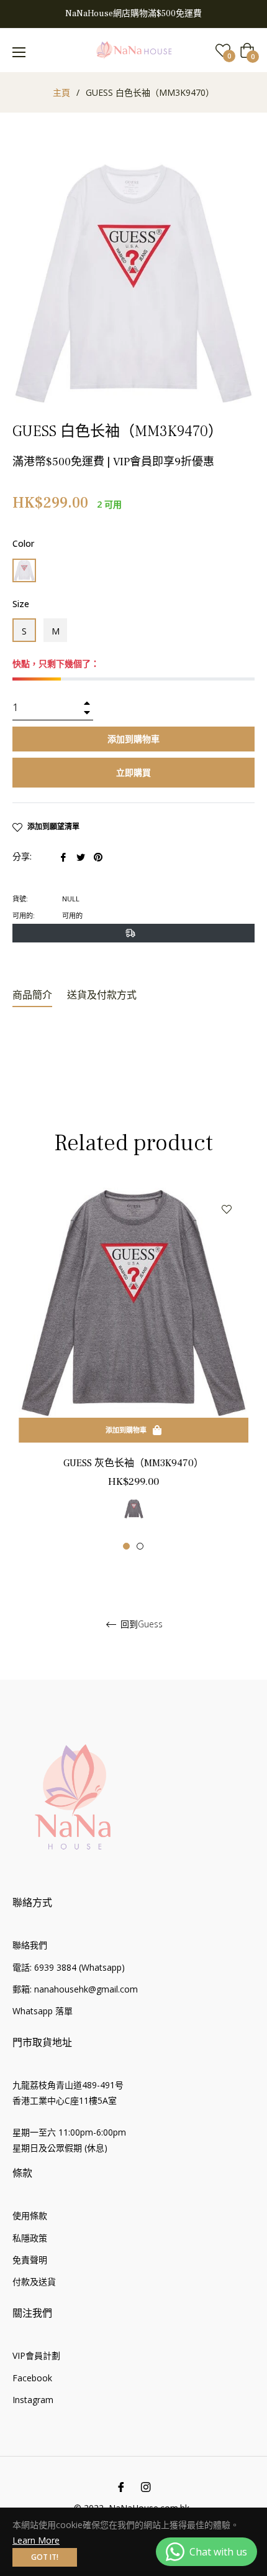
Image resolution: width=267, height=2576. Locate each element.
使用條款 (30, 2216)
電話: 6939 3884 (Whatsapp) (69, 1967)
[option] (133, 1369)
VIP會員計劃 (36, 2355)
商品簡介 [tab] (32, 995)
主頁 (61, 92)
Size (21, 604)
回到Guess (140, 1625)
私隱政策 (30, 2238)
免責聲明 (30, 2260)
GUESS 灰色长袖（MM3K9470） (133, 1463)
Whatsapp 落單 (43, 2011)
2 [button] (140, 1546)
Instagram (33, 2400)
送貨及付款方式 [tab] (102, 995)
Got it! (45, 2557)
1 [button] (126, 1546)
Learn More (36, 2540)
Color (23, 543)
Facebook (32, 2378)
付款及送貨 (34, 2281)
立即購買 (133, 772)
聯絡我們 (30, 1945)
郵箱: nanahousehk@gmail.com (75, 1989)
